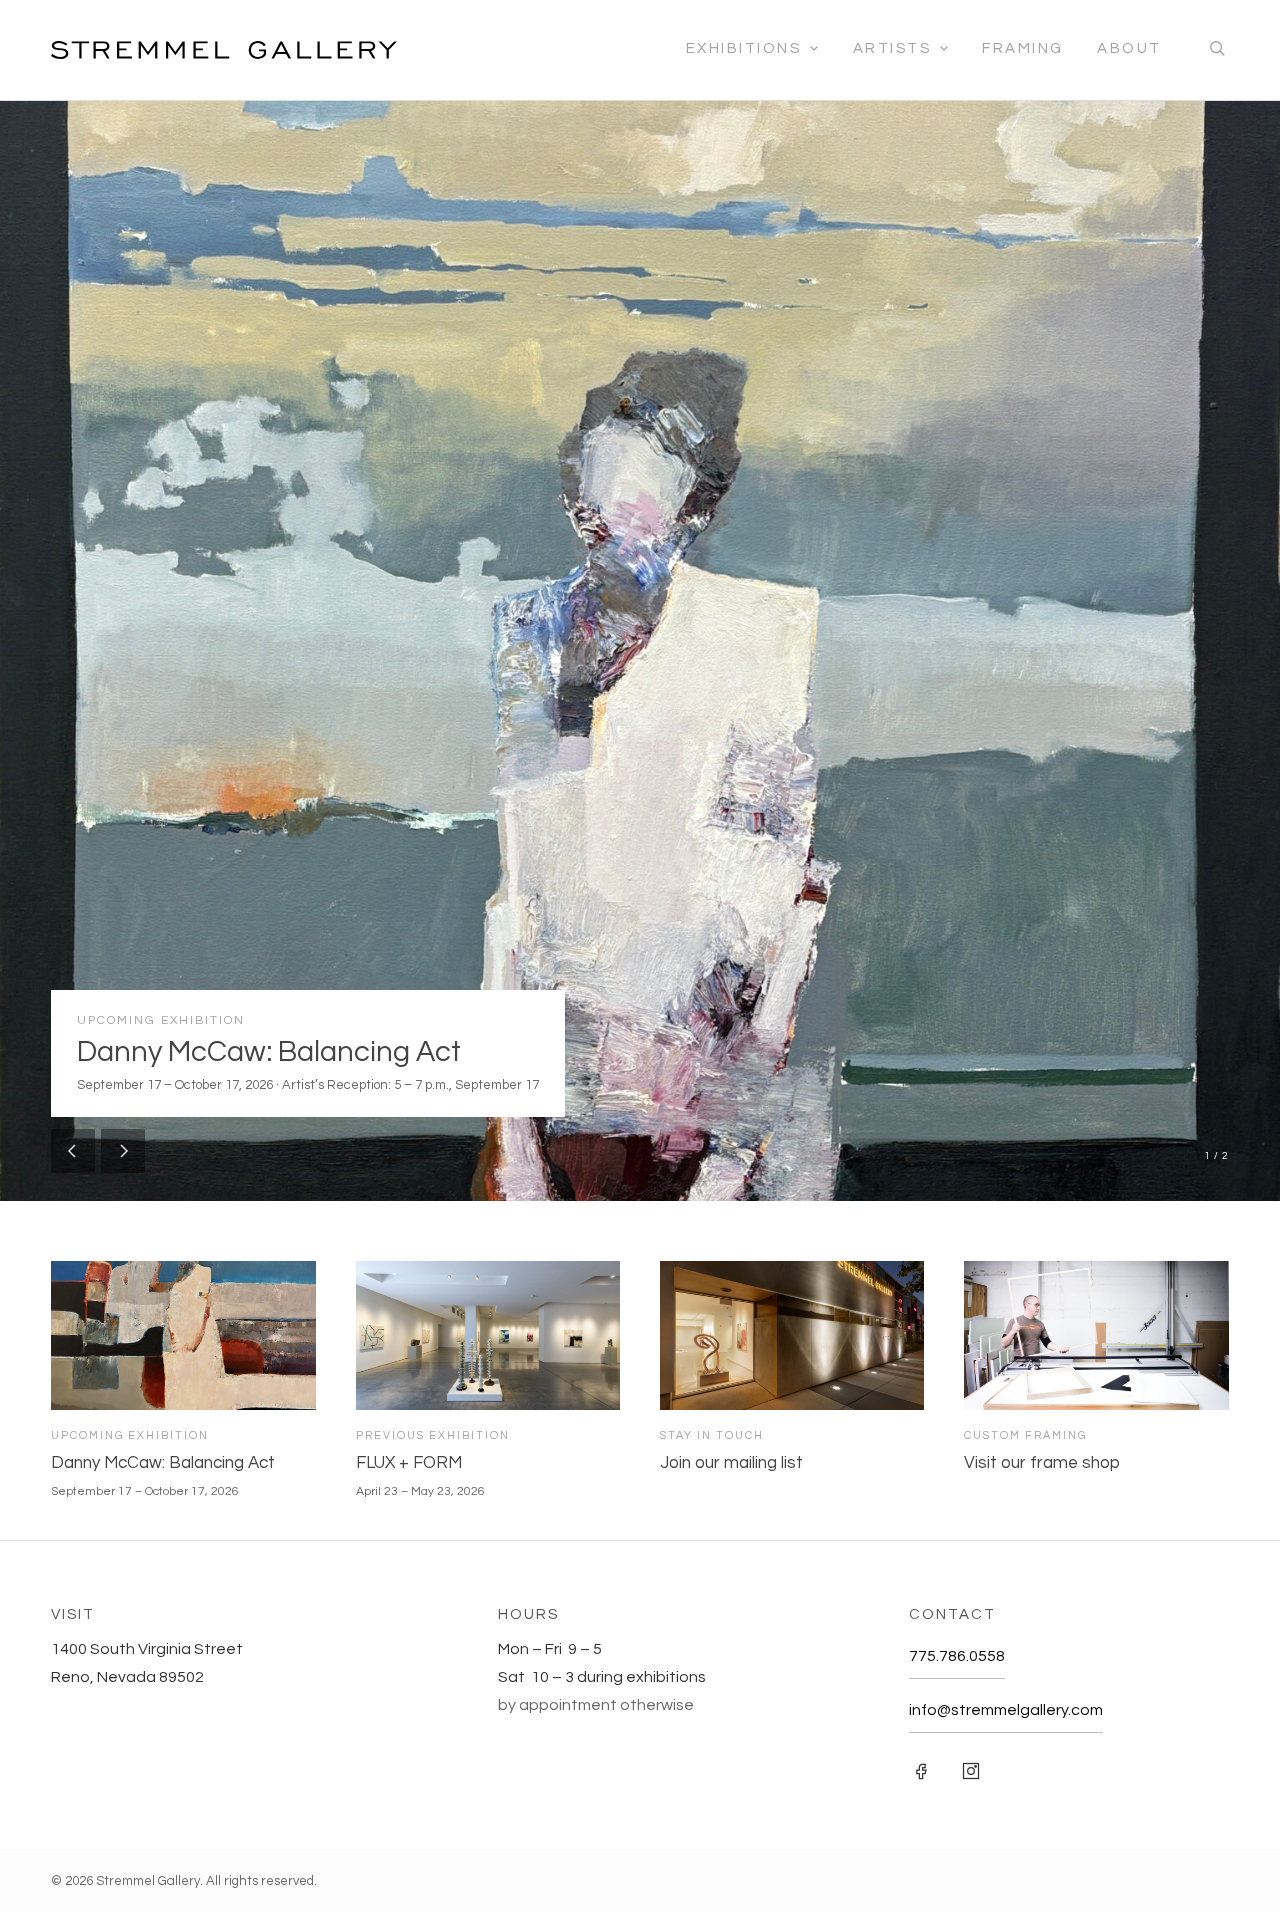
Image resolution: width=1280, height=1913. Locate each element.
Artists (892, 48)
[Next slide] (123, 1151)
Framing (1023, 48)
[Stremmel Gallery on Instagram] (971, 1771)
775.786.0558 (957, 1656)
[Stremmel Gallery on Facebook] (921, 1771)
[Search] (1217, 50)
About (1129, 48)
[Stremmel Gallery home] (224, 50)
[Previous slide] (73, 1151)
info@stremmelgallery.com (1006, 1710)
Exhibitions (744, 48)
